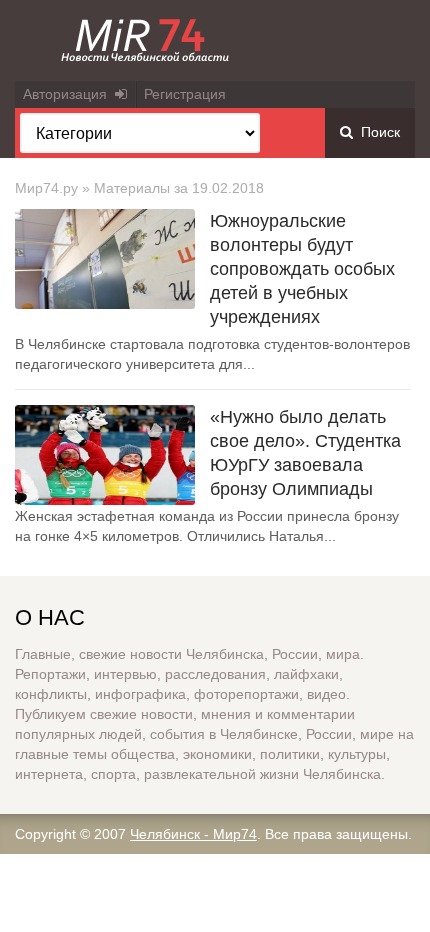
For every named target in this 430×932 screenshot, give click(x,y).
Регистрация (185, 94)
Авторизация (69, 94)
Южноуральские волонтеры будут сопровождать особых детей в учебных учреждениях (302, 269)
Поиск (376, 132)
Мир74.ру (46, 188)
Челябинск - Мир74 (193, 834)
